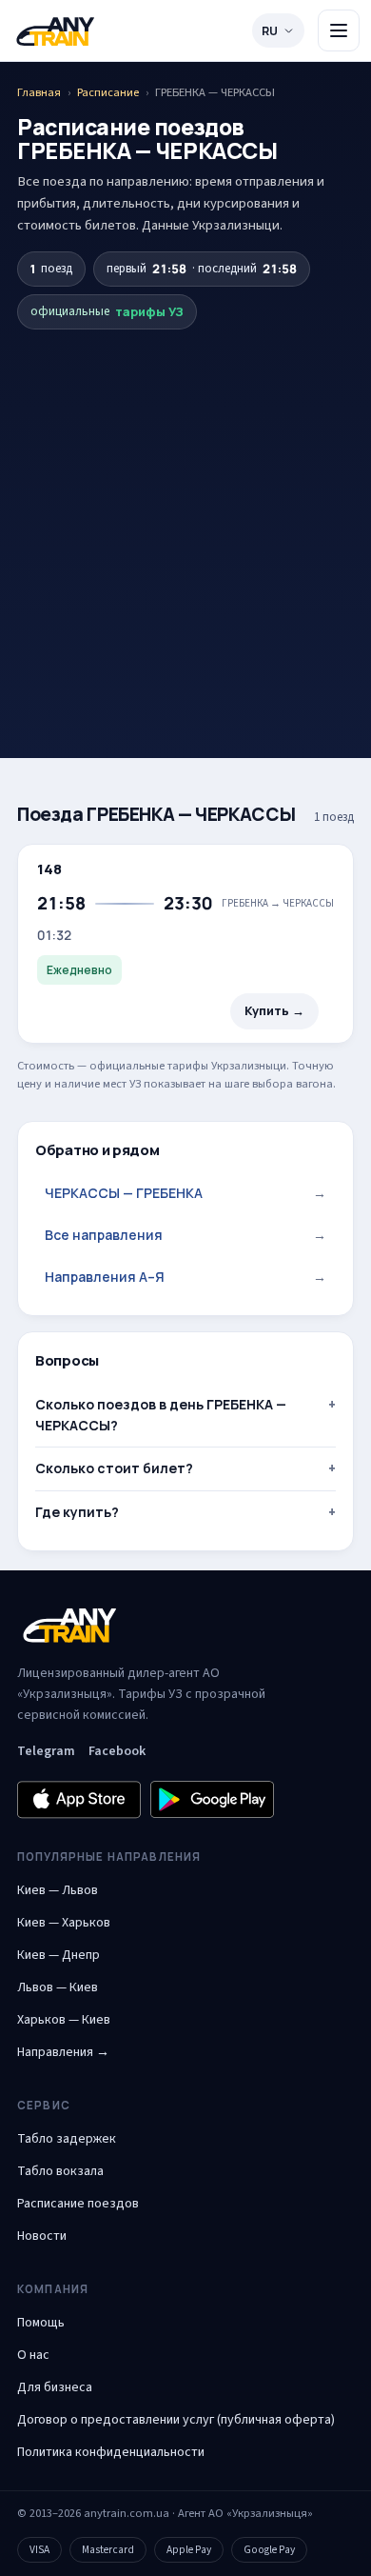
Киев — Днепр (59, 1955)
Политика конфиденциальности (111, 2452)
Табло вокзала (60, 2171)
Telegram (46, 1751)
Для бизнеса (55, 2387)
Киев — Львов (58, 1890)
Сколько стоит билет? (114, 1468)
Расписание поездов (78, 2204)
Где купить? (77, 1512)
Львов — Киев (58, 1987)
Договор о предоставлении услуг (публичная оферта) (176, 2420)
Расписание (108, 92)
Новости (42, 2236)
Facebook (117, 1751)
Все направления (185, 1235)
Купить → (274, 1011)
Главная (39, 92)
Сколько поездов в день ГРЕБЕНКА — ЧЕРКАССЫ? (161, 1415)
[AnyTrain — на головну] (55, 31)
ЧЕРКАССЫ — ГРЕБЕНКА (185, 1193)
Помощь (41, 2323)
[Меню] (339, 30)
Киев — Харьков (64, 1923)
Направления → (63, 2052)
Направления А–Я (185, 1277)
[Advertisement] (185, 510)
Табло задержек (67, 2139)
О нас (33, 2355)
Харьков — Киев (64, 2020)
